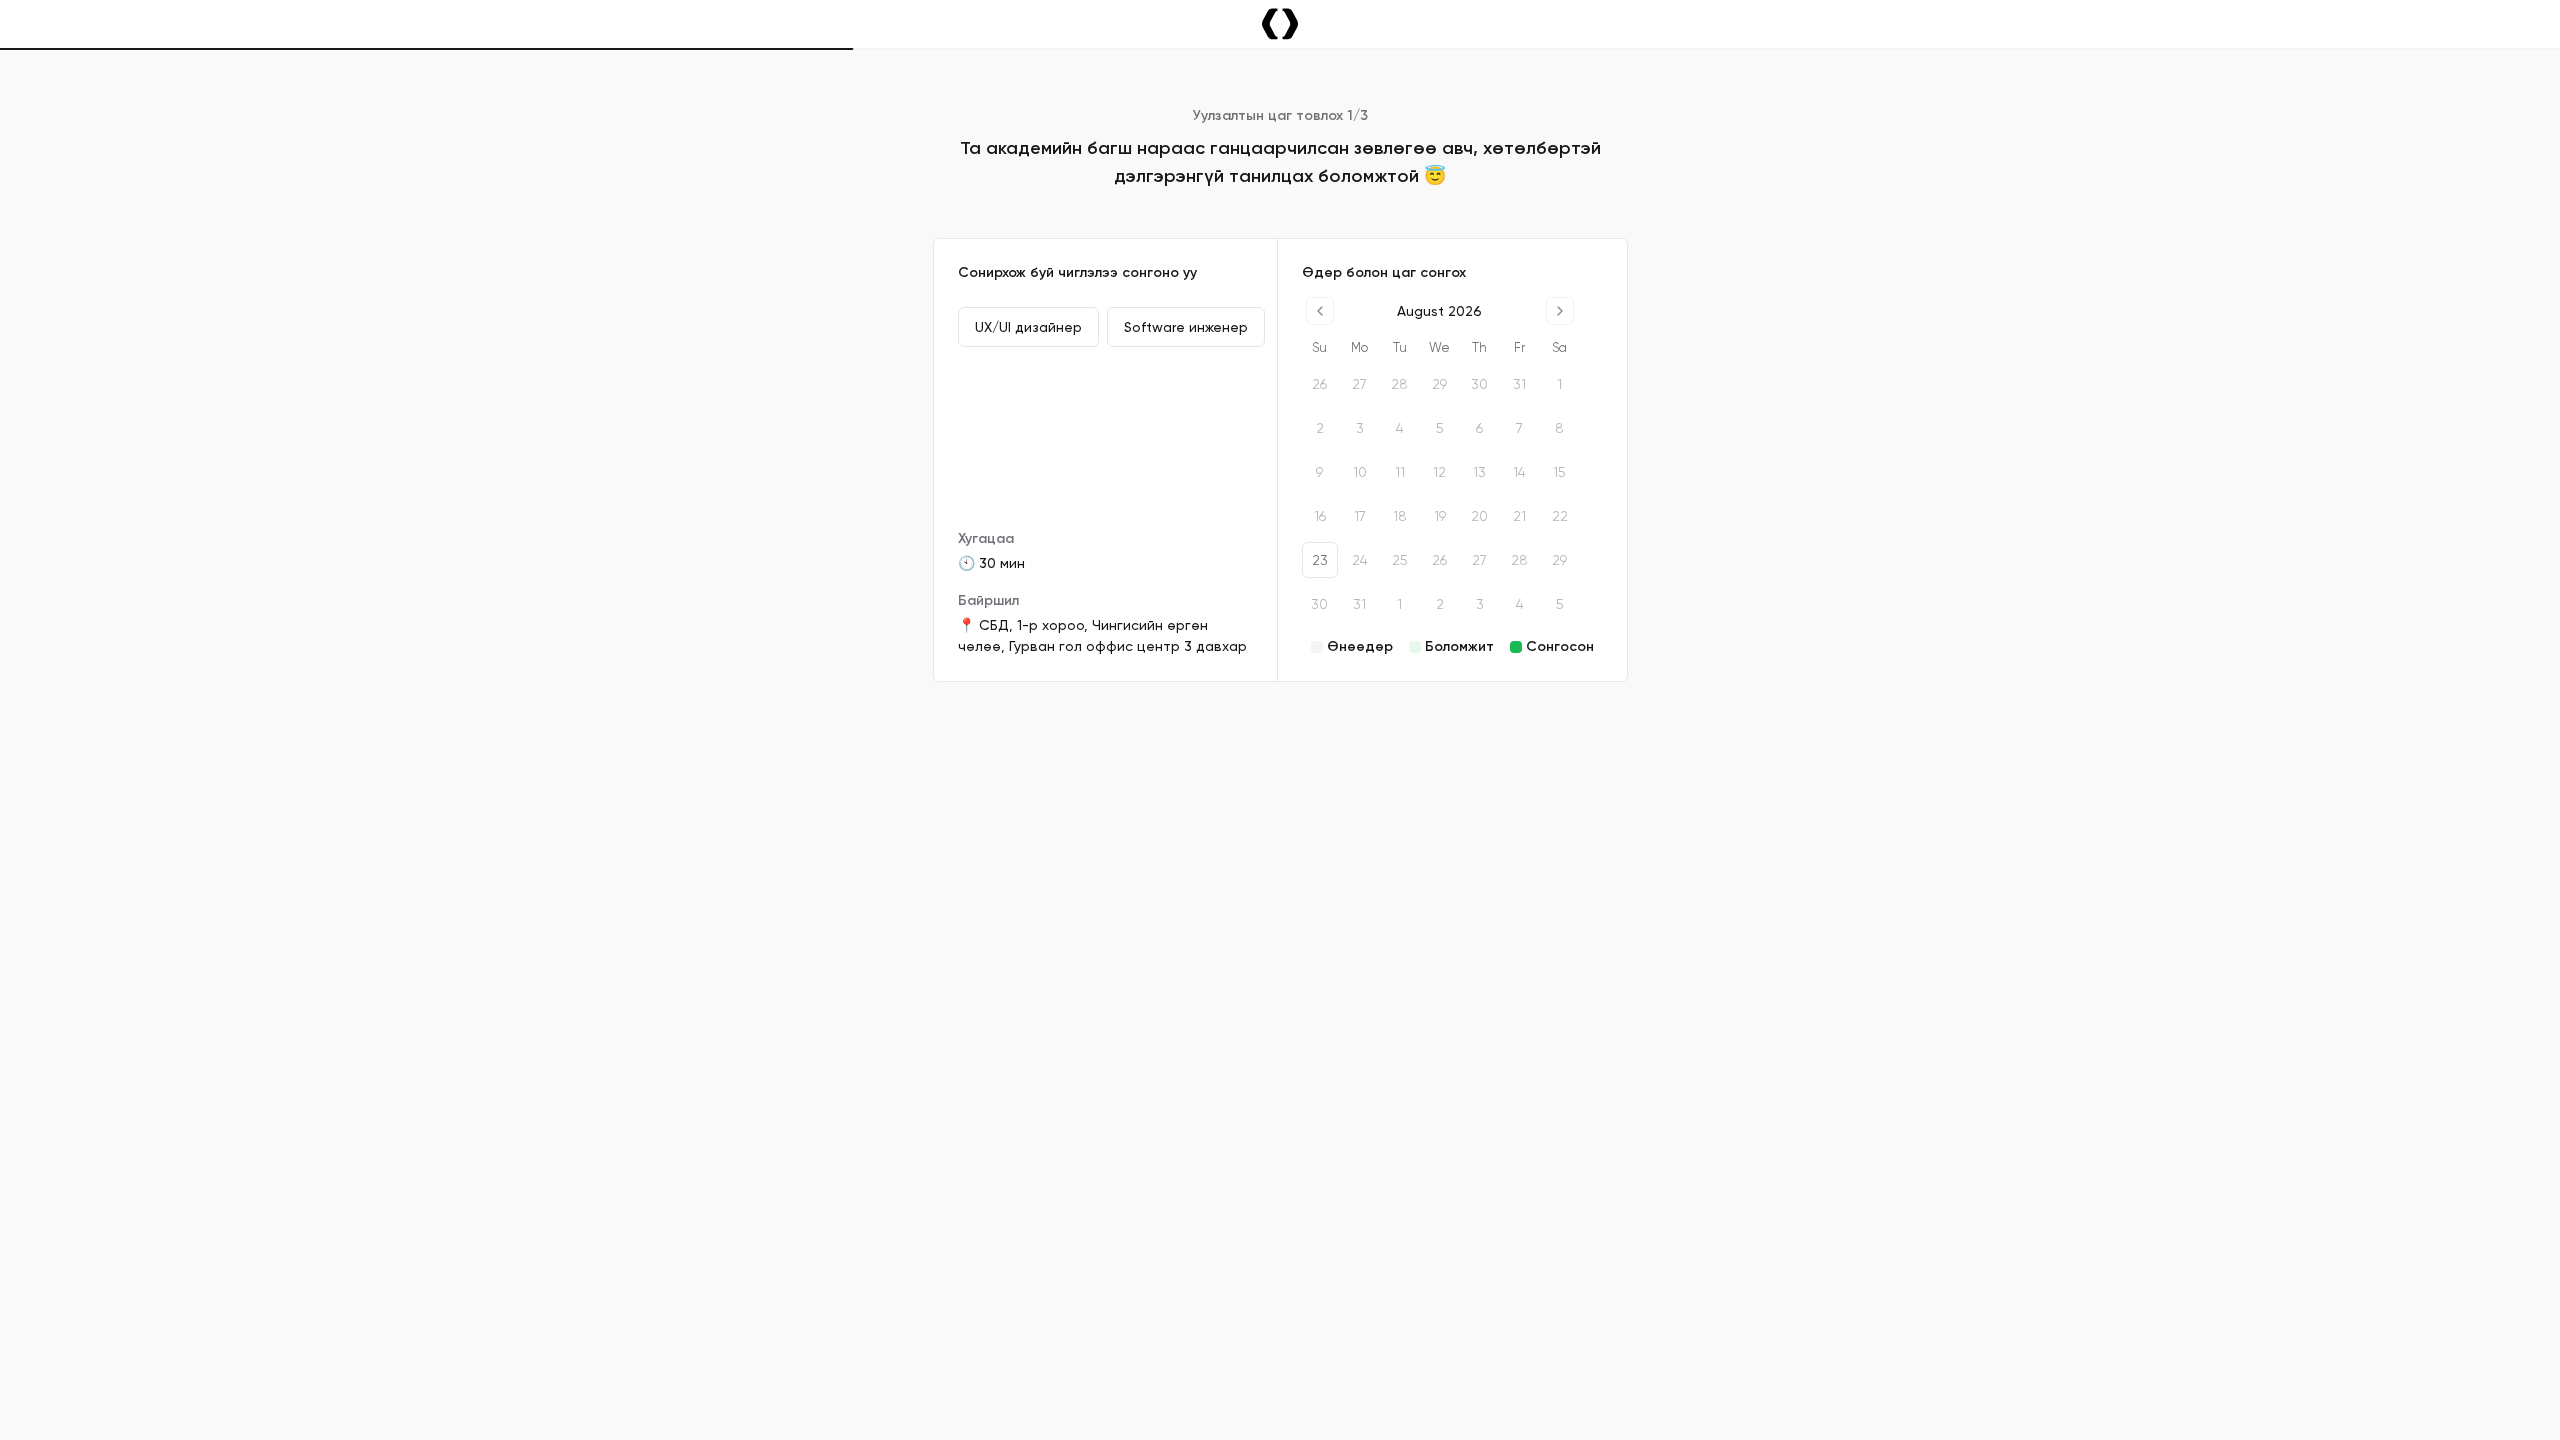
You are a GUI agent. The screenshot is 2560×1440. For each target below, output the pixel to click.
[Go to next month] (1560, 311)
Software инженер (1186, 327)
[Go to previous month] (1320, 311)
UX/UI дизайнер (1028, 327)
